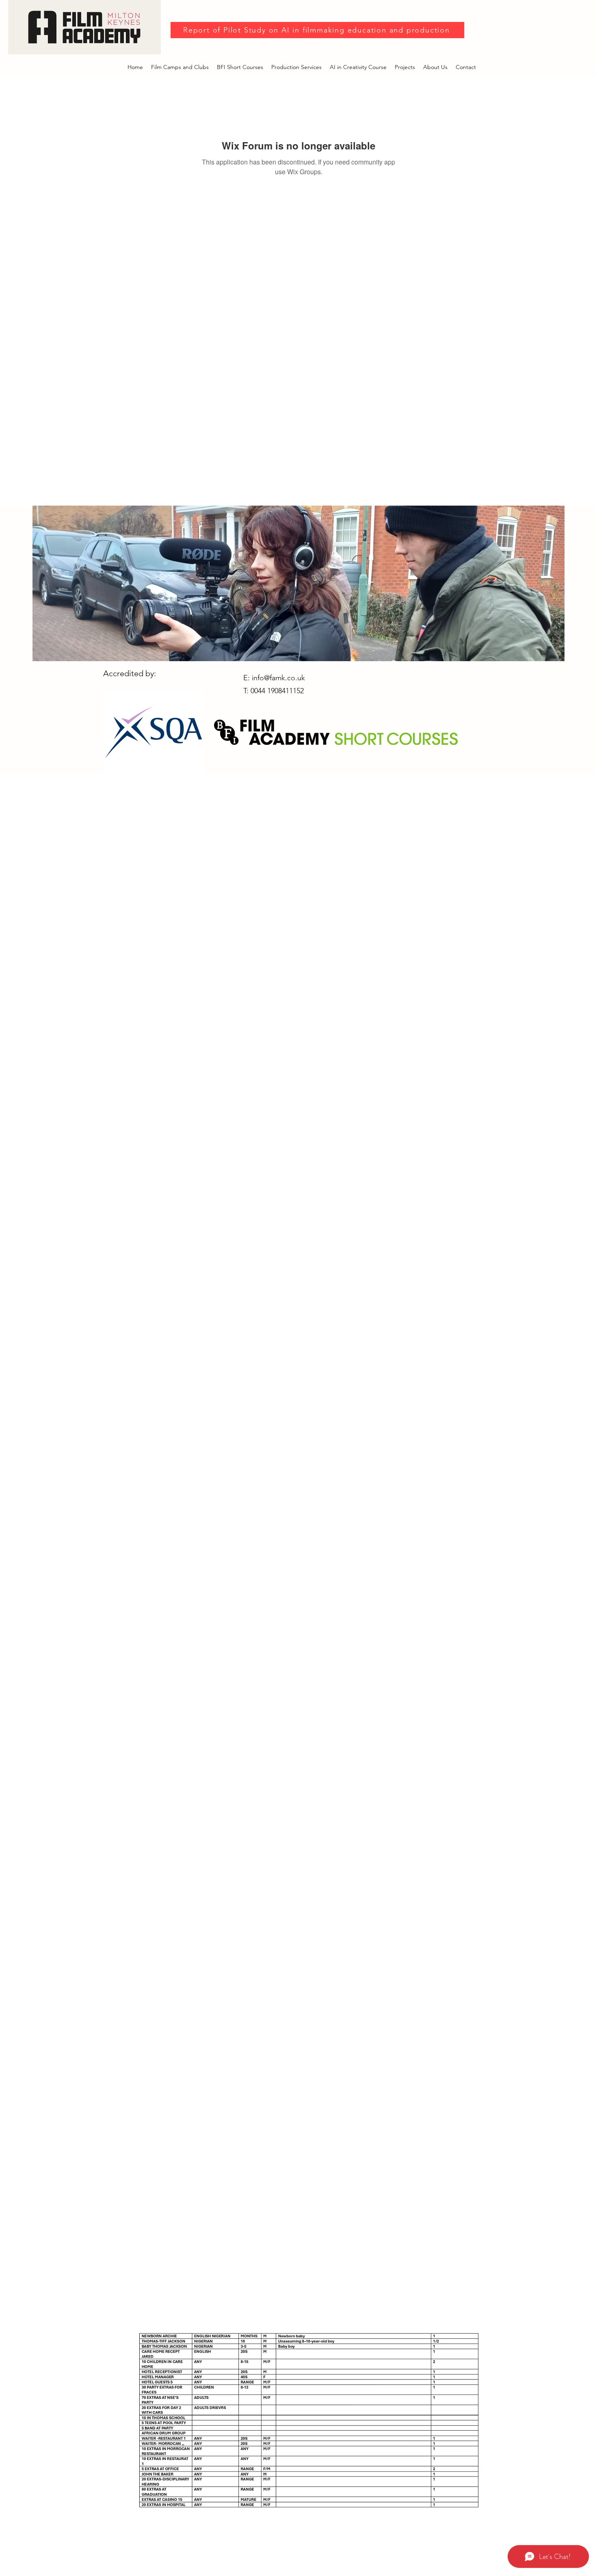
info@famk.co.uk (278, 678)
